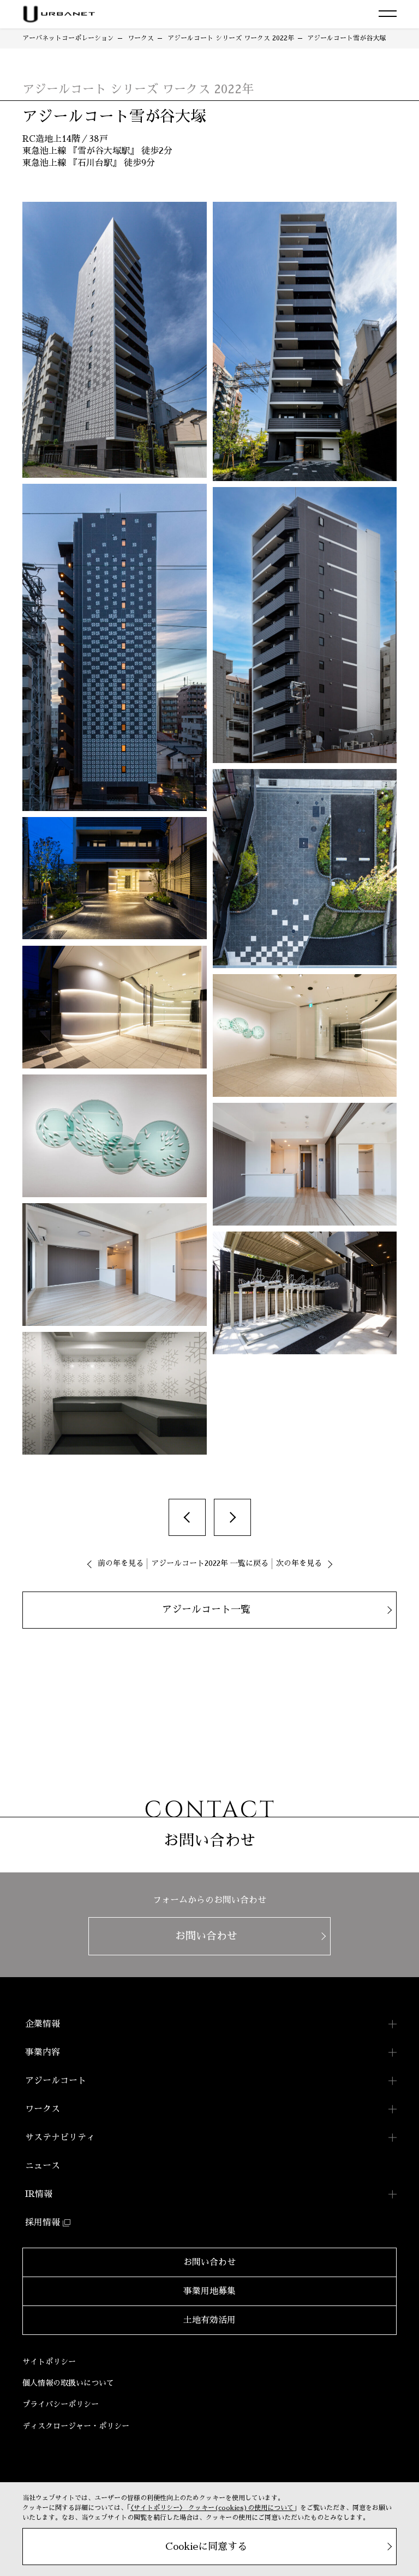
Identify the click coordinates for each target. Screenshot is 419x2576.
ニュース (43, 2166)
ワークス (43, 2109)
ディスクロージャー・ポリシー (76, 2426)
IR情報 (39, 2194)
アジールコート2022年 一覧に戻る (210, 1563)
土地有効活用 (209, 2320)
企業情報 (43, 2024)
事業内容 (43, 2052)
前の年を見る (121, 1563)
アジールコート (56, 2081)
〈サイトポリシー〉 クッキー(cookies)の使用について (212, 2508)
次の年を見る (299, 1563)
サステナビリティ (60, 2137)
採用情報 (43, 2223)
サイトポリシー (49, 2362)
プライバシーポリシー (61, 2404)
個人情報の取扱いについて (68, 2383)
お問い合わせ (209, 2262)
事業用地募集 (209, 2291)
